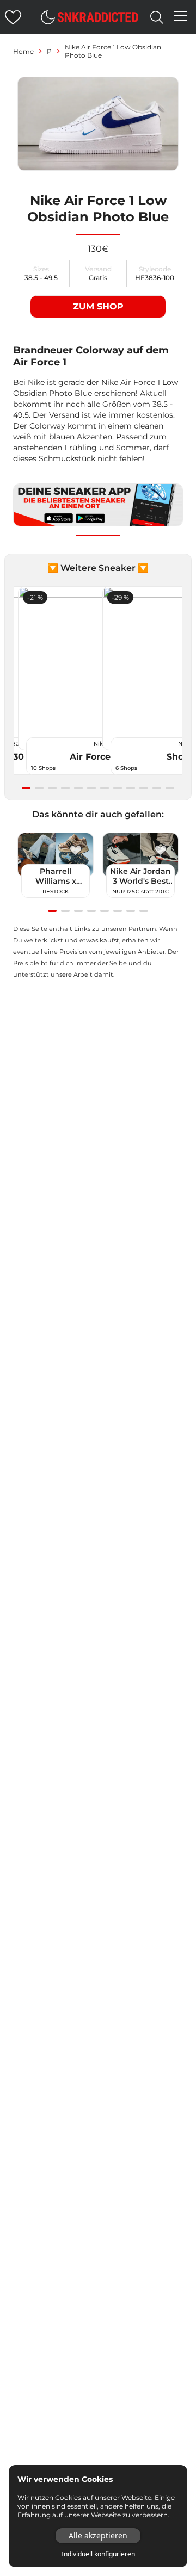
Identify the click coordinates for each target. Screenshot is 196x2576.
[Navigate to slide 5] (78, 788)
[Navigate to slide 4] (65, 788)
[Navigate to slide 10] (144, 788)
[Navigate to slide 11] (157, 788)
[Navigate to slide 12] (170, 788)
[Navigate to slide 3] (52, 788)
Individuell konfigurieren (98, 2554)
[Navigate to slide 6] (91, 788)
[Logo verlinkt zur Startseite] (98, 17)
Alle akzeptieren (98, 2535)
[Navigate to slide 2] (39, 788)
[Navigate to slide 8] (118, 788)
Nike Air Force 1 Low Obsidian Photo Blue (113, 51)
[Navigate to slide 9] (131, 788)
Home (23, 51)
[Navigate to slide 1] (26, 788)
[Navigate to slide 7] (105, 788)
